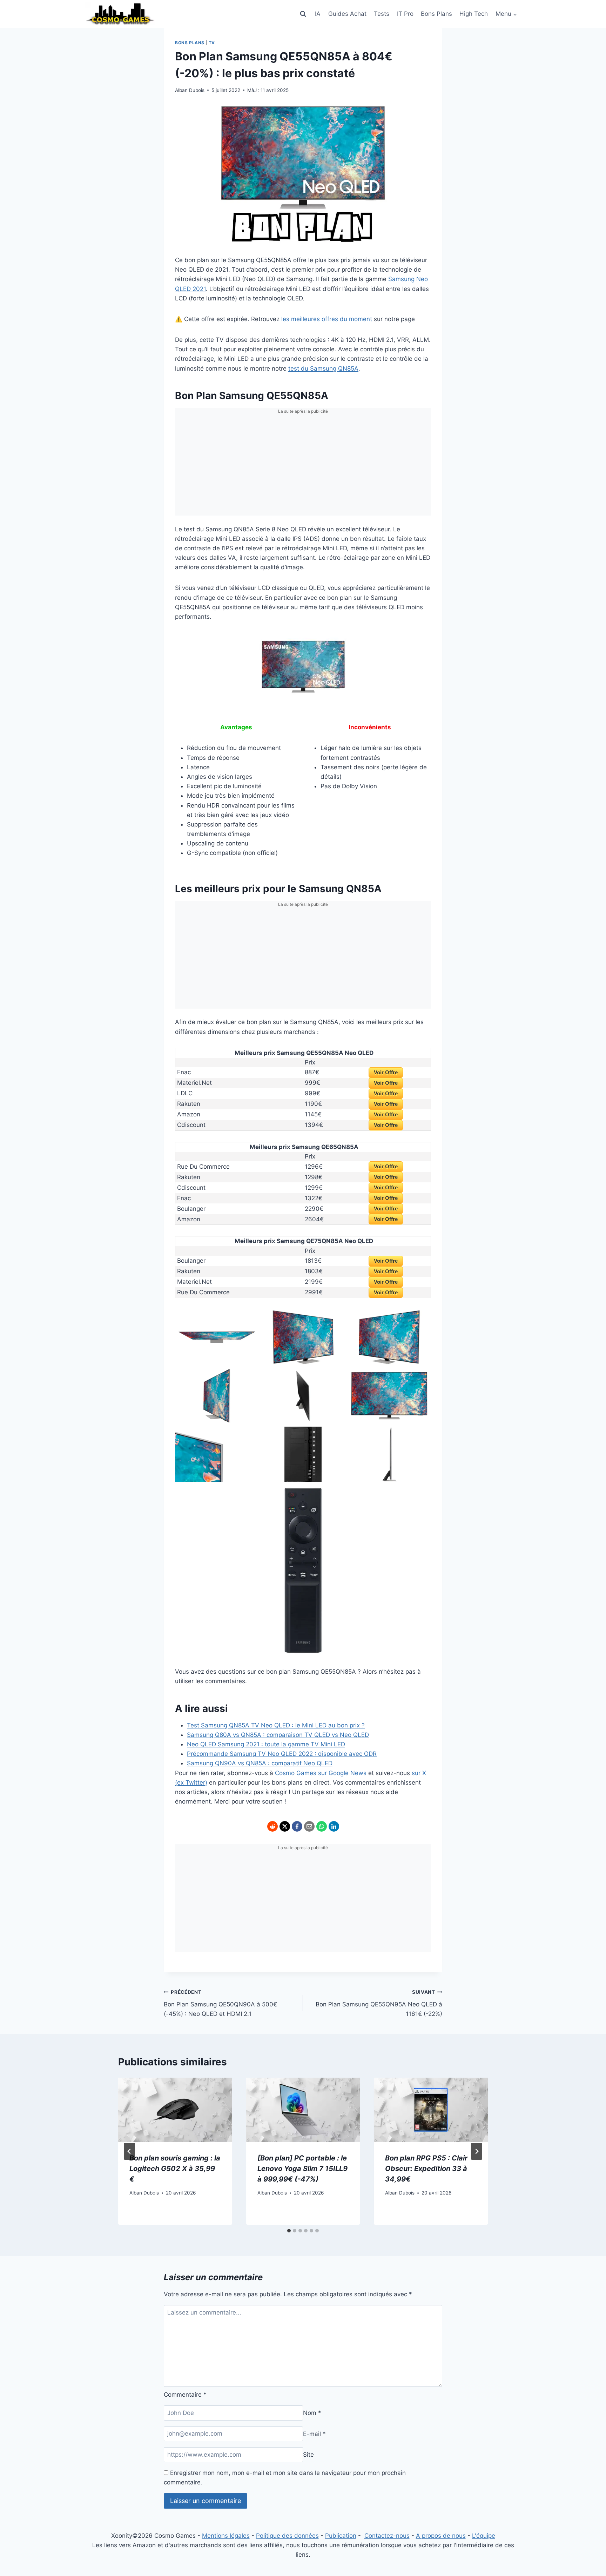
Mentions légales (226, 2536)
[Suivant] (477, 2151)
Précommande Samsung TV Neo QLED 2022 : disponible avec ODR (282, 1754)
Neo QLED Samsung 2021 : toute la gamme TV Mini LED (266, 1744)
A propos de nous (441, 2536)
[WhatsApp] (322, 1826)
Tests (382, 14)
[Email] (309, 1826)
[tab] (289, 2231)
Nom (312, 2413)
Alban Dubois (190, 90)
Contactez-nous (387, 2536)
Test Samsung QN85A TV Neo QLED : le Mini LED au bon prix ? (276, 1725)
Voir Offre (386, 1072)
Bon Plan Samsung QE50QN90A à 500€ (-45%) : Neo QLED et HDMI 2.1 (220, 2003)
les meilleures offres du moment (327, 319)
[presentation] (175, 2110)
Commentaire (185, 2395)
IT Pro (405, 14)
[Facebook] (297, 1826)
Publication (341, 2536)
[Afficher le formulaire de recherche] (303, 14)
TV (212, 43)
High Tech (474, 14)
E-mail (314, 2434)
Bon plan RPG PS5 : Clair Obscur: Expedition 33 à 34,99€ (426, 2169)
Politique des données (287, 2536)
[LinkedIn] (334, 1826)
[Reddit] (272, 1826)
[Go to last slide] (129, 2151)
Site (308, 2455)
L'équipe (484, 2536)
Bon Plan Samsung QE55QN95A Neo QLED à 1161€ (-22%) (379, 2003)
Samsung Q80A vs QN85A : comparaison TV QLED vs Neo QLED (278, 1735)
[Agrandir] (352, 642)
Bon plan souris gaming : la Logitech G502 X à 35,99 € (175, 2169)
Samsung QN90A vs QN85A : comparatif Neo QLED (260, 1763)
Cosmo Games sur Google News (321, 1773)
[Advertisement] (303, 466)
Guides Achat (347, 14)
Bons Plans (436, 14)
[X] (285, 1826)
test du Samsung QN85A (323, 369)
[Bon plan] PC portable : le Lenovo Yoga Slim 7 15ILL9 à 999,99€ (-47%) (302, 2169)
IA (318, 14)
